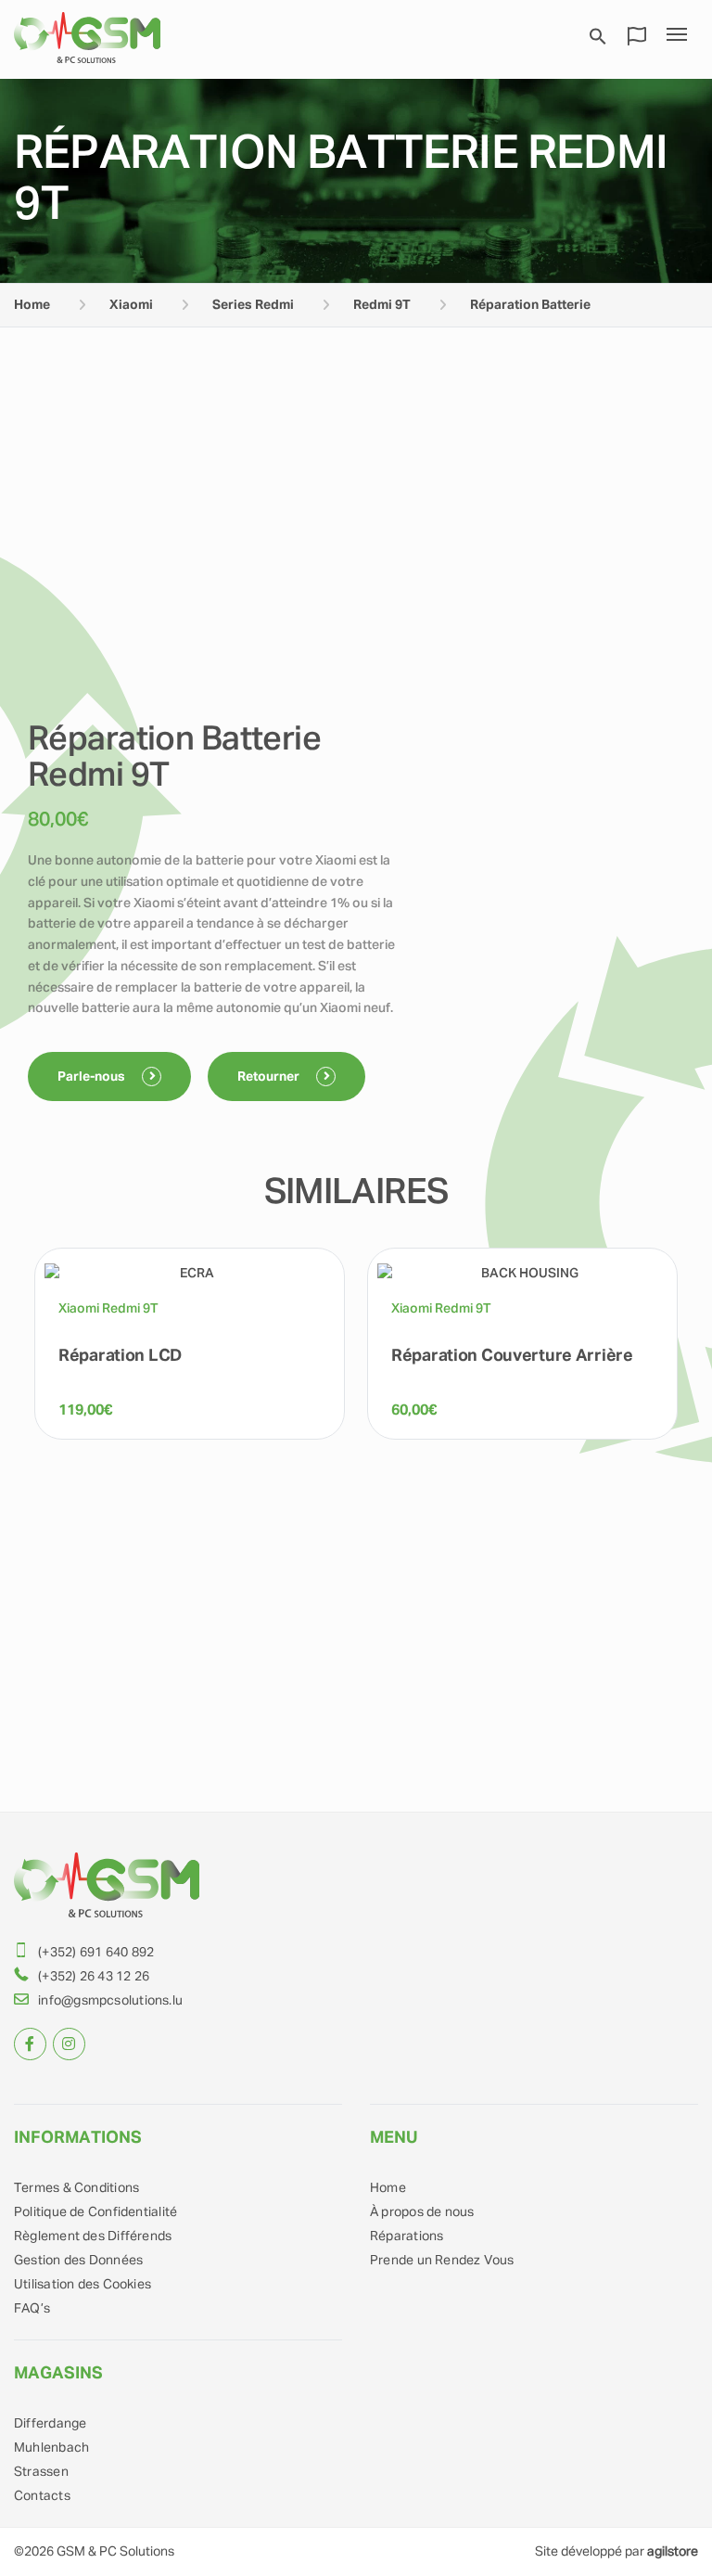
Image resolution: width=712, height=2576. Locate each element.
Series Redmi (253, 305)
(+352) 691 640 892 (96, 1953)
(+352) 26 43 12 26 (94, 1977)
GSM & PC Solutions (115, 2552)
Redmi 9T (382, 305)
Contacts (42, 2496)
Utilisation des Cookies (83, 2285)
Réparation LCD (120, 1356)
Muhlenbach (51, 2448)
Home (32, 305)
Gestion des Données (78, 2261)
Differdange (50, 2424)
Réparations (407, 2236)
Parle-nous (93, 1077)
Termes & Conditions (76, 2188)
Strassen (41, 2472)
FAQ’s (32, 2309)
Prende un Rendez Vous (442, 2261)
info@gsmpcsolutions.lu (110, 2001)
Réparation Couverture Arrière (512, 1356)
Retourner (270, 1077)
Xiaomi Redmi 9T (108, 1309)
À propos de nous (422, 2212)
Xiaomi (131, 305)
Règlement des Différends (93, 2236)
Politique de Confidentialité (95, 2212)
